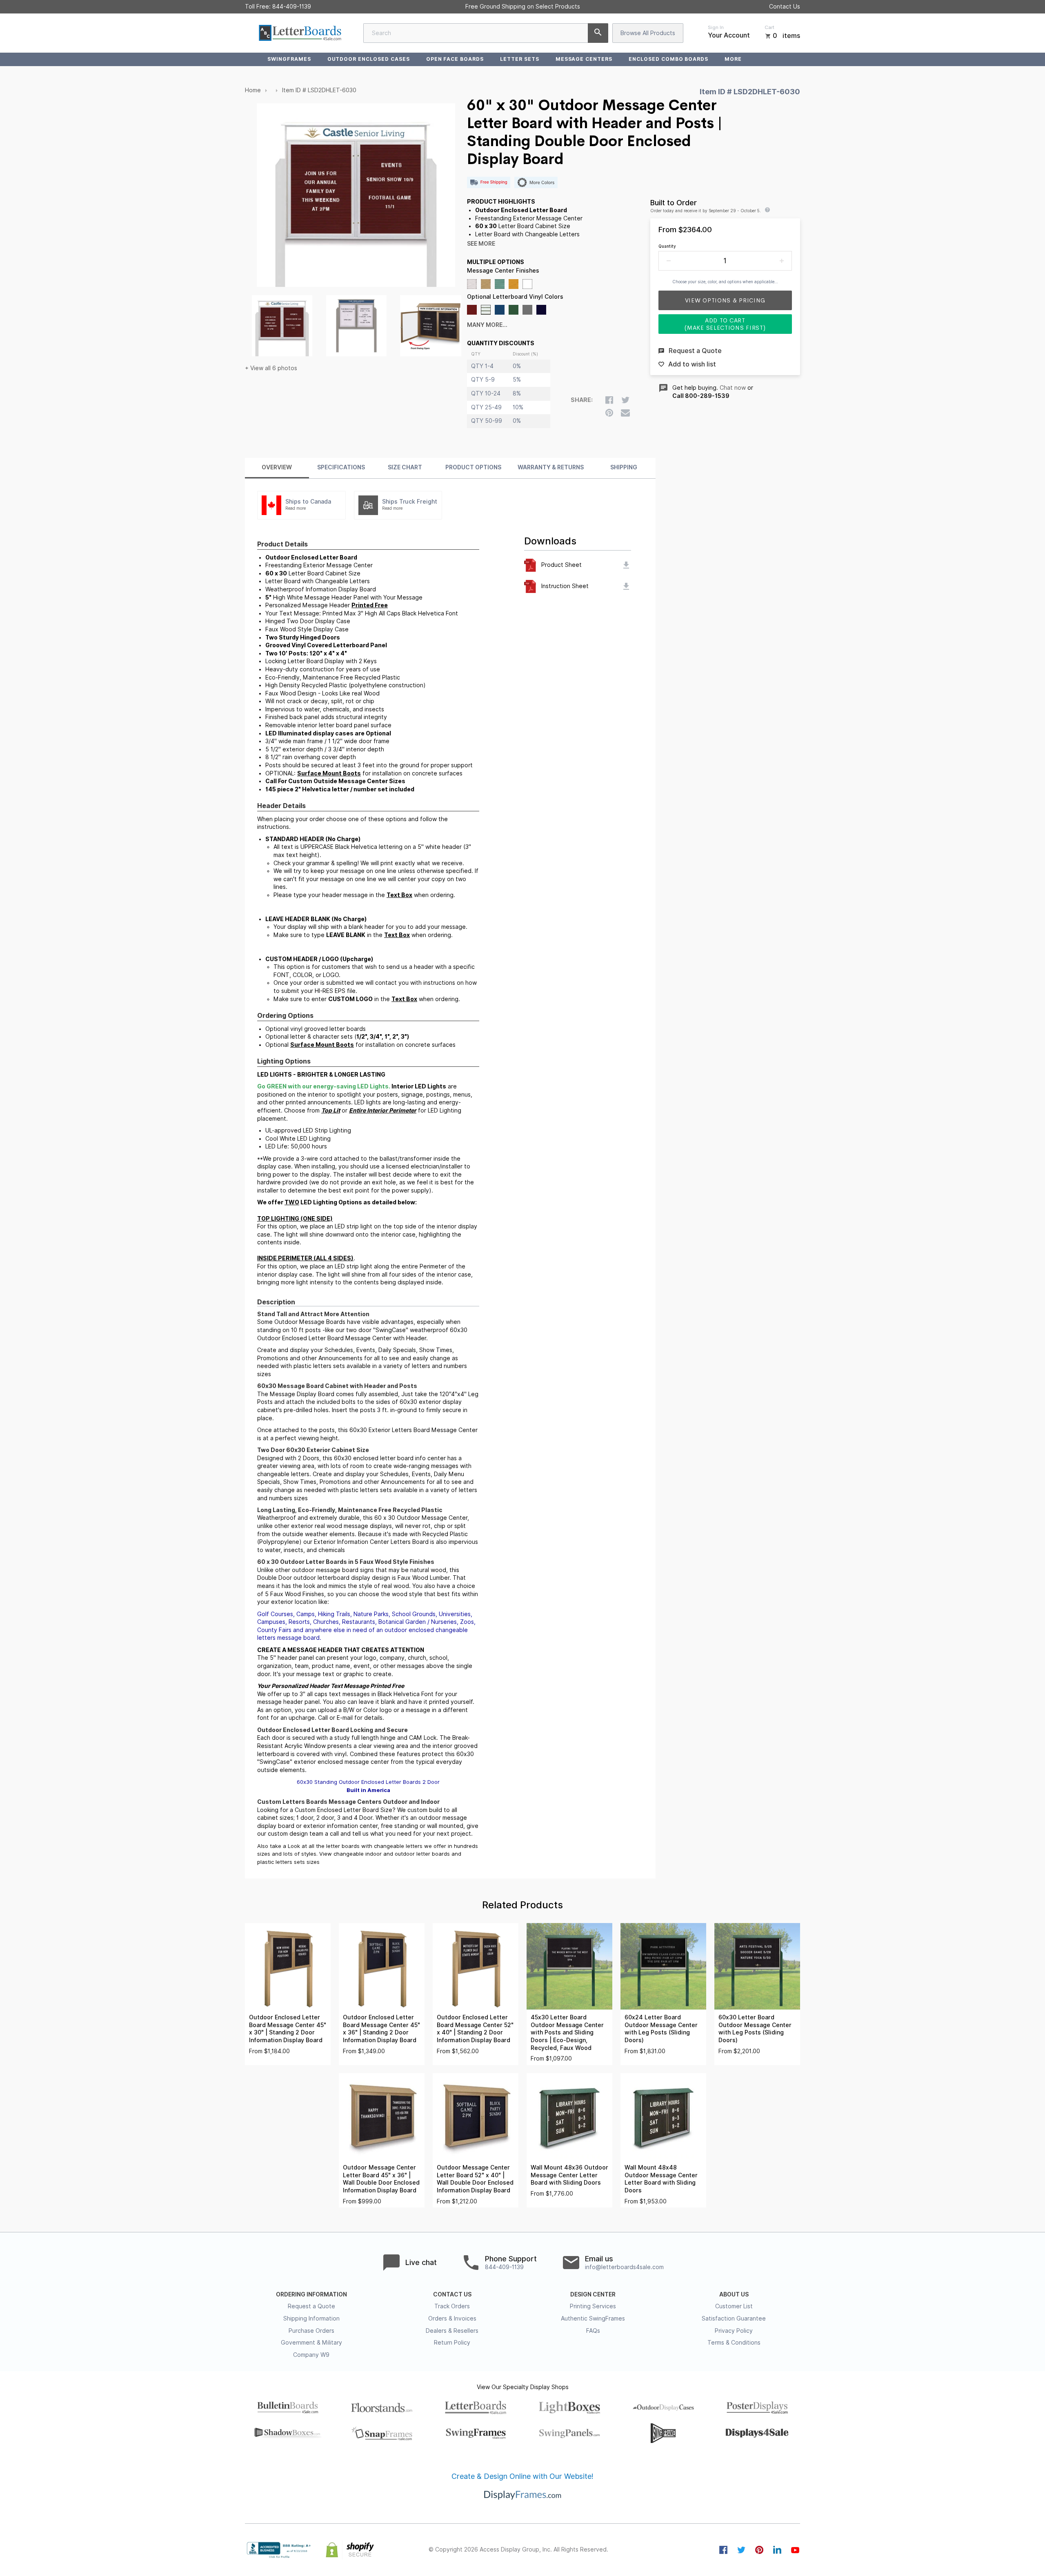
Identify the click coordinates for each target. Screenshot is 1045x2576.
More (733, 59)
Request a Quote (311, 2306)
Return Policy (452, 2343)
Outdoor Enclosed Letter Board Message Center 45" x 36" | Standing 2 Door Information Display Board (381, 2029)
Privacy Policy (734, 2331)
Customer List (734, 2306)
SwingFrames (289, 59)
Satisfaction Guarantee (734, 2318)
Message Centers (584, 59)
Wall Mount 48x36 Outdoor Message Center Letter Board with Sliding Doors (569, 2175)
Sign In (716, 27)
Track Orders (452, 2306)
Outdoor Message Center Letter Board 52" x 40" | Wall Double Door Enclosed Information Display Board (475, 2179)
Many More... (487, 325)
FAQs (593, 2331)
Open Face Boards (455, 59)
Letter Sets (520, 59)
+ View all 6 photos (271, 368)
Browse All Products (648, 33)
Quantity (667, 246)
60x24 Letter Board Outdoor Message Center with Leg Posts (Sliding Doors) (661, 2029)
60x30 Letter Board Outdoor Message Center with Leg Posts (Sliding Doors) (755, 2029)
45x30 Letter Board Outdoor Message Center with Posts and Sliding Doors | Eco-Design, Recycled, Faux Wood (567, 2032)
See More (481, 244)
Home (253, 90)
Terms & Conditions (734, 2343)
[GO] (598, 33)
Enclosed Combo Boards (668, 59)
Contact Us (785, 7)
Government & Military (311, 2343)
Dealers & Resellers (452, 2331)
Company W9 (311, 2355)
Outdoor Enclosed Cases (369, 59)
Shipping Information (311, 2318)
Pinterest (759, 2550)
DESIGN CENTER (593, 2294)
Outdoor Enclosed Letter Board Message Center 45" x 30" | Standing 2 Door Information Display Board (288, 2029)
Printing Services (593, 2306)
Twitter (741, 2550)
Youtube (795, 2550)
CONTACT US (452, 2294)
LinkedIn (777, 2550)
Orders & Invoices (452, 2318)
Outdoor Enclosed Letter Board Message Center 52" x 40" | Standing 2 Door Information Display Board (475, 2029)
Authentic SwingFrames (593, 2318)
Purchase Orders (311, 2331)
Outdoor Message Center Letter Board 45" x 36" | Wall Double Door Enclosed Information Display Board (381, 2179)
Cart (769, 27)
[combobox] (486, 33)
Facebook (723, 2550)
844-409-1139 (292, 7)
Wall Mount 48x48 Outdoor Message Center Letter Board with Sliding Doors (661, 2179)
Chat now (733, 388)
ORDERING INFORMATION (311, 2294)
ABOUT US (734, 2294)
